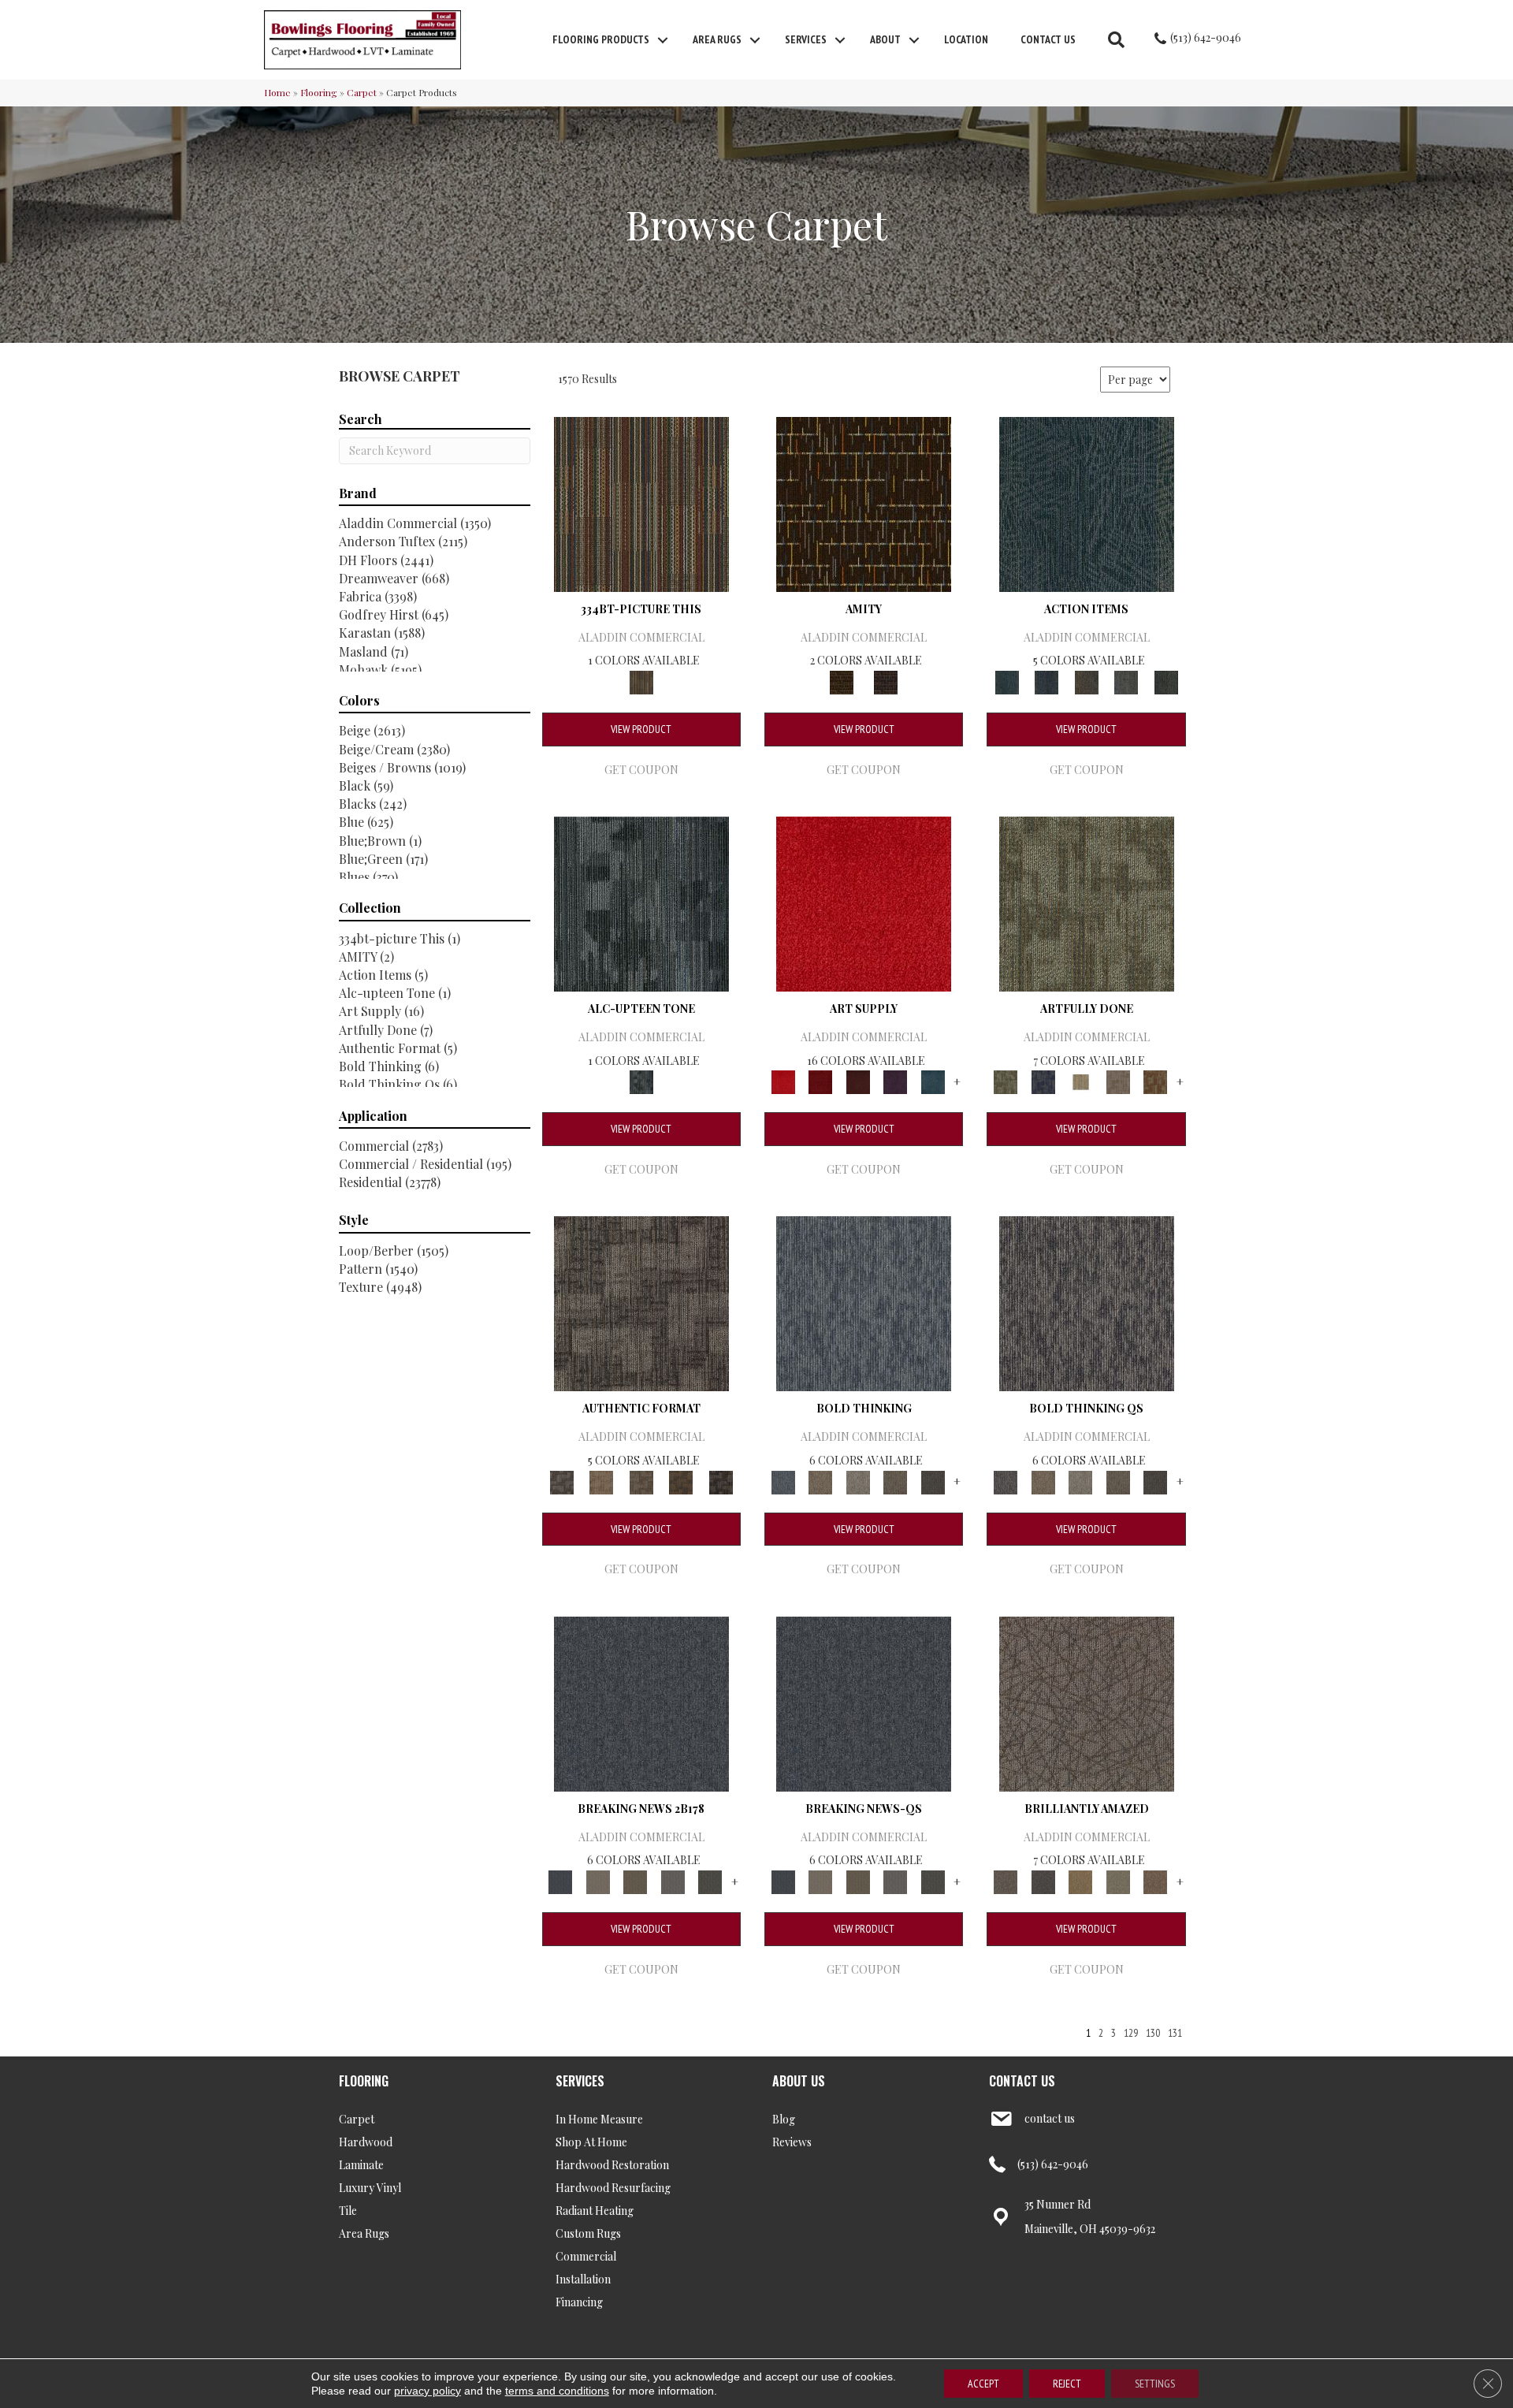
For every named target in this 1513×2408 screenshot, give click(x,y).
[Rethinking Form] (681, 1481)
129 (1131, 2033)
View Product (641, 729)
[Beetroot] (858, 1081)
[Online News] (641, 1702)
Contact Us (1048, 39)
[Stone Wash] (933, 1081)
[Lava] (858, 1481)
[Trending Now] (598, 1880)
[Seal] (933, 1481)
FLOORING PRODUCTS (601, 39)
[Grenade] (820, 1481)
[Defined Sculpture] (601, 1481)
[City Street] (1166, 681)
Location (966, 39)
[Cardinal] (864, 902)
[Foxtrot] (641, 902)
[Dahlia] (820, 1081)
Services (806, 39)
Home (277, 92)
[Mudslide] (641, 502)
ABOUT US (799, 2081)
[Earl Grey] (1126, 681)
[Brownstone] (1086, 681)
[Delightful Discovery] (1087, 902)
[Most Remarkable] (1043, 1081)
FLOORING (364, 2081)
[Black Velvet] (886, 681)
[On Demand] (710, 1880)
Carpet (362, 92)
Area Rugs (717, 39)
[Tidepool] (1087, 502)
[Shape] (864, 1303)
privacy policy (428, 2391)
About (885, 39)
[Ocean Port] (1046, 681)
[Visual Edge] (641, 1303)
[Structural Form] (721, 1481)
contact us (1050, 2118)
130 (1153, 2033)
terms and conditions (557, 2391)
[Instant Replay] (673, 1880)
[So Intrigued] (1087, 1702)
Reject (1067, 2384)
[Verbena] (895, 1081)
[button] (663, 40)
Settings (1155, 2384)
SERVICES (580, 2081)
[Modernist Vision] (1080, 1081)
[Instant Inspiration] (1155, 1880)
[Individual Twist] (641, 1481)
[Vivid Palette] (1155, 1081)
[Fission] (895, 1481)
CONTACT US (1022, 2081)
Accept (983, 2384)
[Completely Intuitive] (1080, 1880)
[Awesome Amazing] (1118, 1081)
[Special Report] (635, 1880)
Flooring (319, 92)
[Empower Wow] (1118, 1880)
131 (1175, 2033)
